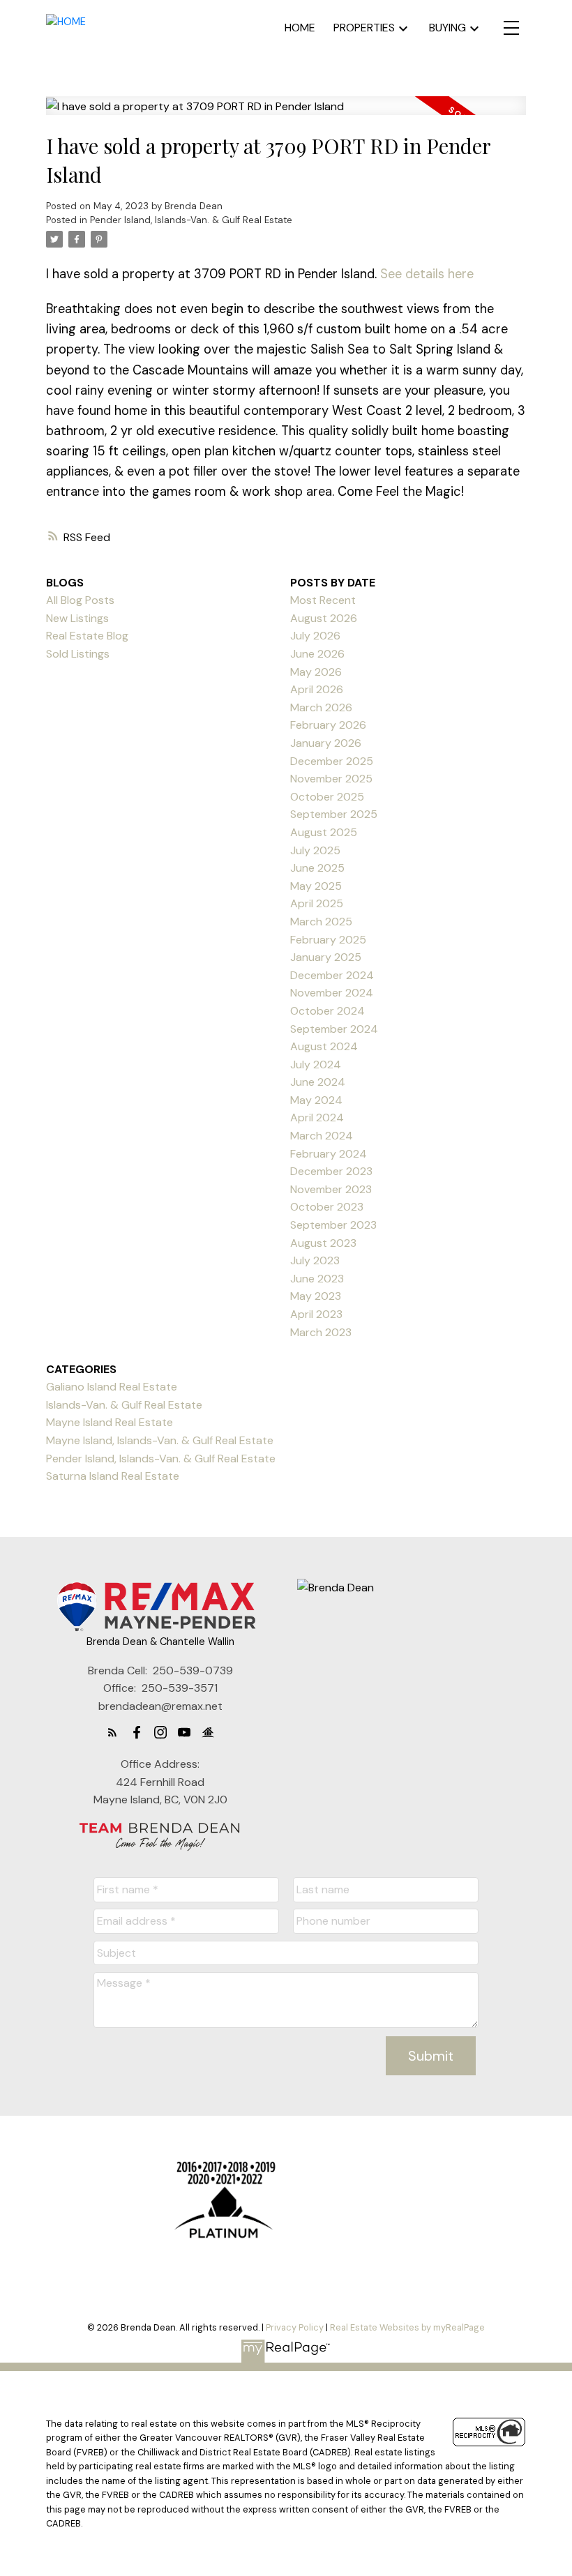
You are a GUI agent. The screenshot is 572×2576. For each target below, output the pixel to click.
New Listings (77, 618)
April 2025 (317, 903)
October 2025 (327, 797)
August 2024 (324, 1046)
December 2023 (331, 1171)
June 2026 (317, 654)
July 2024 (316, 1065)
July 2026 (315, 636)
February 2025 (328, 940)
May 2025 (316, 886)
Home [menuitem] (300, 28)
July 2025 (315, 850)
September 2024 (334, 1029)
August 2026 (324, 618)
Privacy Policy (295, 2327)
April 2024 (317, 1117)
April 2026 (317, 689)
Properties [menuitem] (364, 28)
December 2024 (332, 975)
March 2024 (322, 1136)
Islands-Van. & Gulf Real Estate (124, 1405)
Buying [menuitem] (447, 28)
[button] (112, 1732)
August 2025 (324, 832)
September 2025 (334, 814)
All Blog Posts (80, 600)
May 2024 (316, 1100)
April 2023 (316, 1314)
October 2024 (328, 1011)
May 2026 (316, 672)
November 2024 (332, 993)
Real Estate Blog (87, 636)
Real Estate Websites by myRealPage (407, 2327)
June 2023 (317, 1279)
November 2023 (331, 1189)
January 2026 (326, 743)
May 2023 (316, 1296)
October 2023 (327, 1207)
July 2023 (315, 1260)
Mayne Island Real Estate (110, 1422)
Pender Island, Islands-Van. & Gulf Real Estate (191, 220)
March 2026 (321, 707)
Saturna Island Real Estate (113, 1476)
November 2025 (331, 779)
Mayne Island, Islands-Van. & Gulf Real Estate (160, 1440)
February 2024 (329, 1154)
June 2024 (318, 1082)
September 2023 (333, 1225)
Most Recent (323, 600)
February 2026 (328, 725)
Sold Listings (78, 654)
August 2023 (323, 1243)
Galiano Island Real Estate (112, 1387)
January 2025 (326, 957)
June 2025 (317, 868)
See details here (427, 274)
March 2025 (321, 922)
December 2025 (332, 761)
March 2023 (321, 1332)
